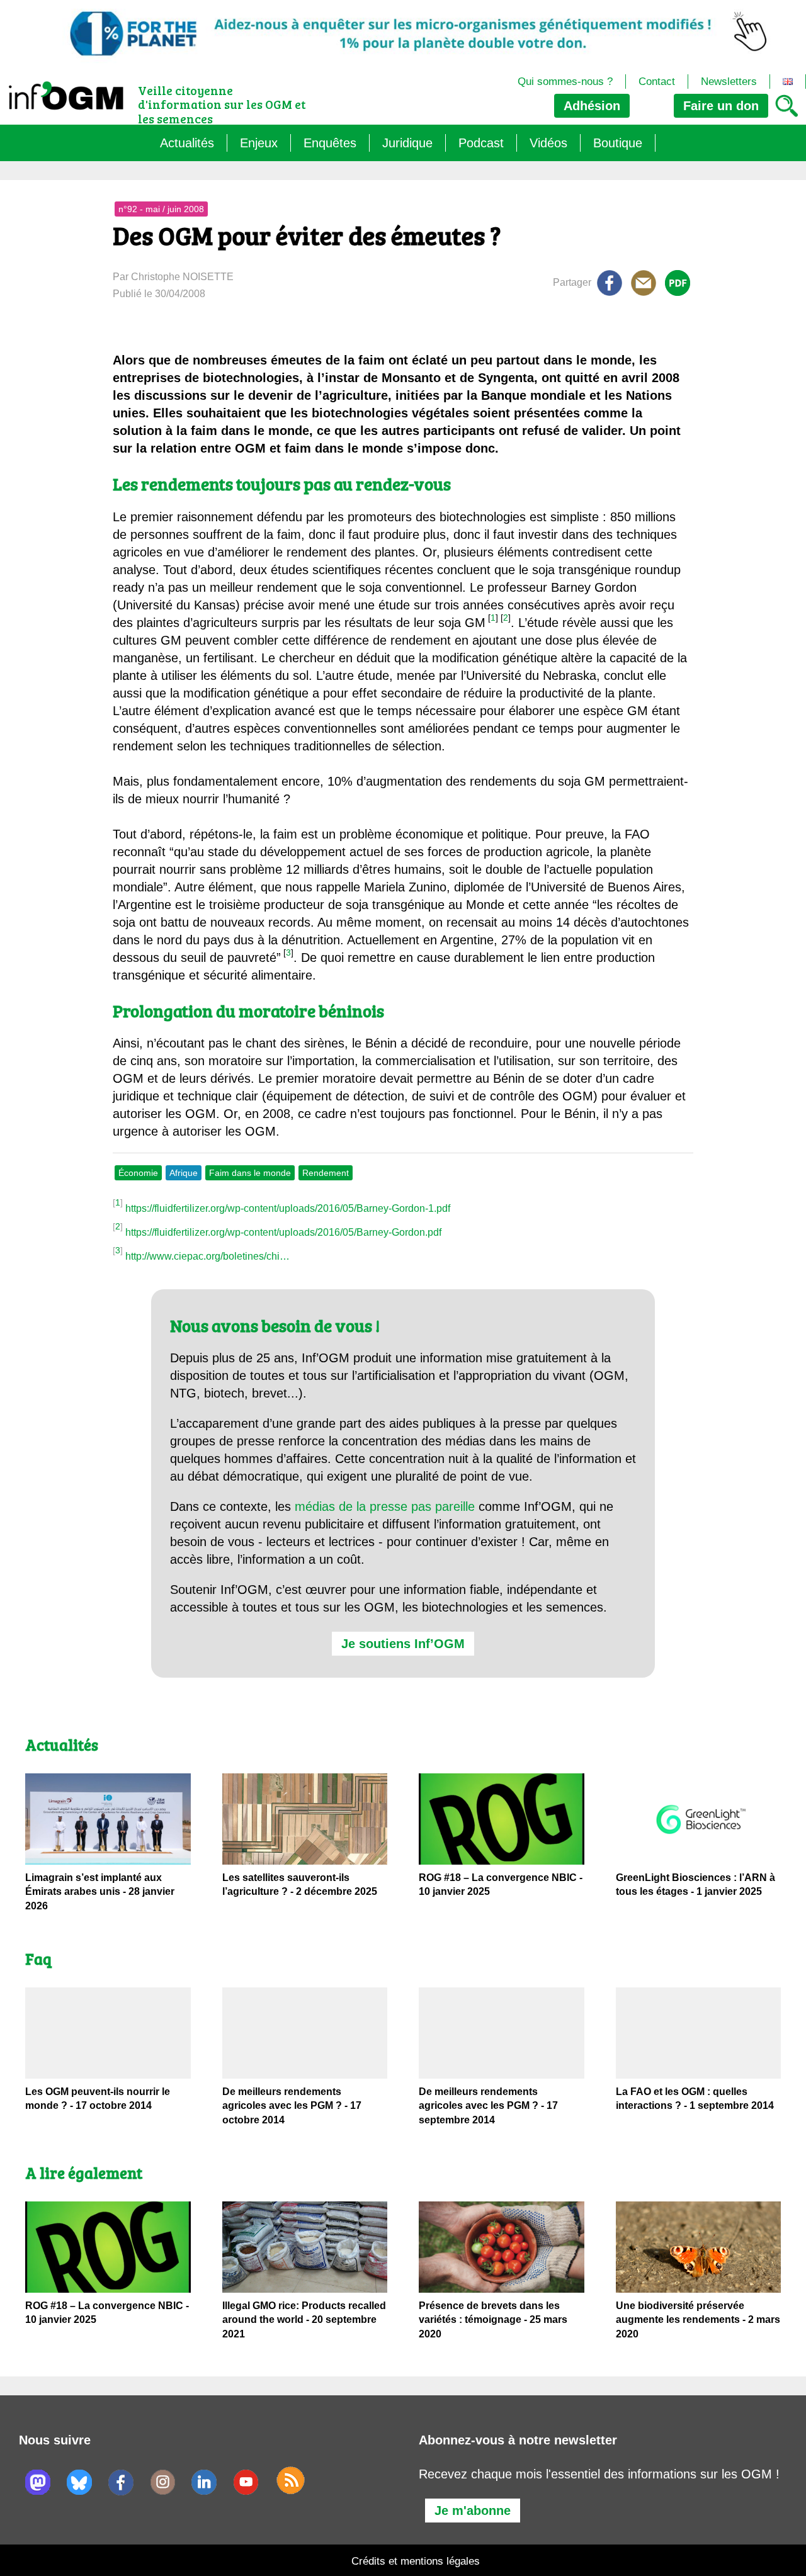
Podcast (481, 143)
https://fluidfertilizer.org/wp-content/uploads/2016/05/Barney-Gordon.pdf (283, 1232)
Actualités (187, 143)
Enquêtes (330, 143)
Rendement (326, 1173)
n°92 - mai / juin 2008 (161, 209)
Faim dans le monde (250, 1173)
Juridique (407, 143)
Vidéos (548, 143)
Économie (138, 1173)
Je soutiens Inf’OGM (403, 1644)
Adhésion (592, 106)
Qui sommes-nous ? (565, 82)
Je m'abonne (473, 2511)
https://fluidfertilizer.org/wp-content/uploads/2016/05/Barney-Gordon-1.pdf (288, 1208)
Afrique (184, 1173)
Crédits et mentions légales (416, 2561)
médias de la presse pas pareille (385, 1506)
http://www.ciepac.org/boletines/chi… (207, 1256)
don (721, 106)
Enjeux (259, 143)
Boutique (618, 143)
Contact (657, 82)
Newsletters (729, 82)
